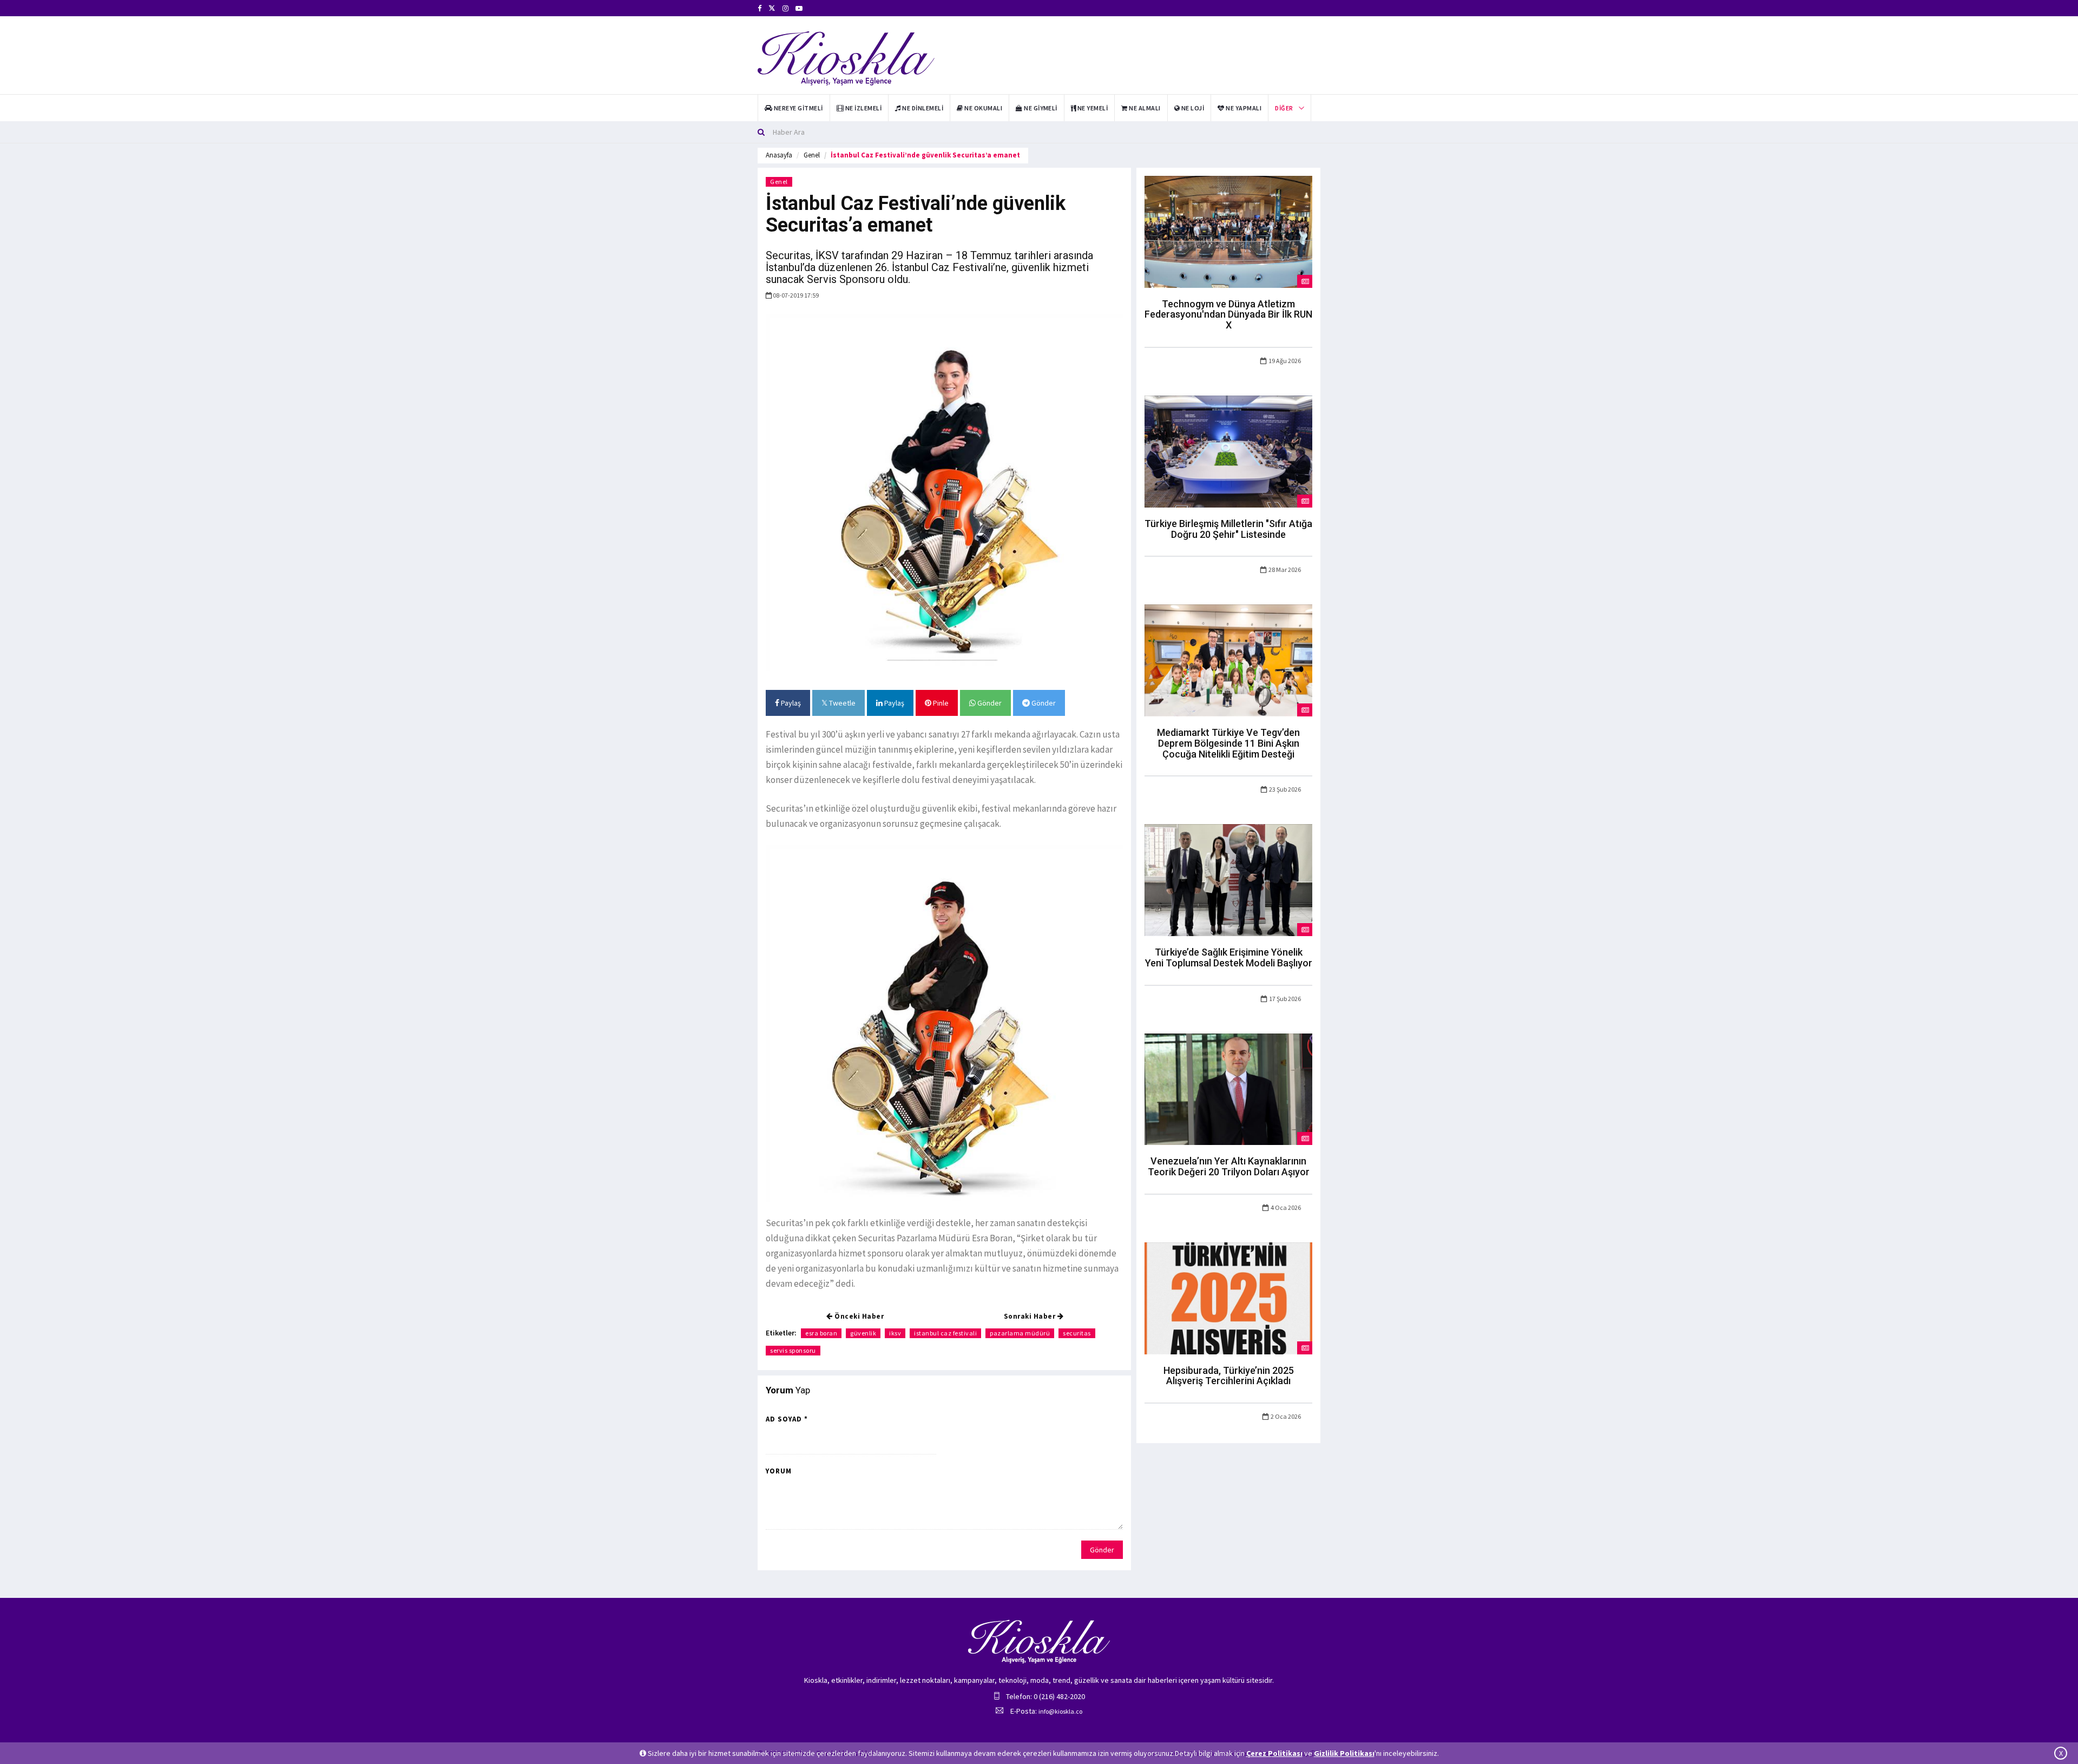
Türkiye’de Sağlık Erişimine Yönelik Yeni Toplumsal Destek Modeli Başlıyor (1229, 957)
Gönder (989, 703)
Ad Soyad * (787, 1419)
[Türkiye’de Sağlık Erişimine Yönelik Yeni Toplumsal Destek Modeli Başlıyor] (1228, 879)
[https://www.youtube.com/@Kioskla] (799, 8)
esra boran (821, 1333)
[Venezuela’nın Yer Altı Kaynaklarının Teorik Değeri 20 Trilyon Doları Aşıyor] (1228, 1088)
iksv (895, 1333)
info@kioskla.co (1060, 1711)
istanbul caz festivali (945, 1333)
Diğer (1284, 108)
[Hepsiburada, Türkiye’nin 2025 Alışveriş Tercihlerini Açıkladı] (1228, 1298)
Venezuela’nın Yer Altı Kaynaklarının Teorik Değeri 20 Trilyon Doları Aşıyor (1229, 1166)
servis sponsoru (793, 1350)
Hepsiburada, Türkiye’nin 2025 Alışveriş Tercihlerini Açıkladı (1229, 1376)
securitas (1077, 1333)
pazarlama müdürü (1020, 1333)
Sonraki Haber (1031, 1316)
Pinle (940, 703)
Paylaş (790, 703)
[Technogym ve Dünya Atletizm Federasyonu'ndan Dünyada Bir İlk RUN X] (1228, 231)
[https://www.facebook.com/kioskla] (759, 8)
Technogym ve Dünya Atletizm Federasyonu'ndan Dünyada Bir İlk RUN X (1228, 315)
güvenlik (863, 1333)
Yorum (779, 1471)
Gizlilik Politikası (1344, 1753)
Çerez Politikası (1274, 1753)
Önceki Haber (859, 1316)
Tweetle (841, 703)
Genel (812, 155)
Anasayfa (779, 155)
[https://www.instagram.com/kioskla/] (785, 8)
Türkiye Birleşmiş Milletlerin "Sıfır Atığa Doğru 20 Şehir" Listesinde (1228, 529)
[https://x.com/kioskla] (772, 8)
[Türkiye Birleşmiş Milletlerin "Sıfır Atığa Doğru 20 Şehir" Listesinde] (1228, 451)
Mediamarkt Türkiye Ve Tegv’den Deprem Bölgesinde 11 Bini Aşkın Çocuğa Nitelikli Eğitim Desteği (1228, 743)
